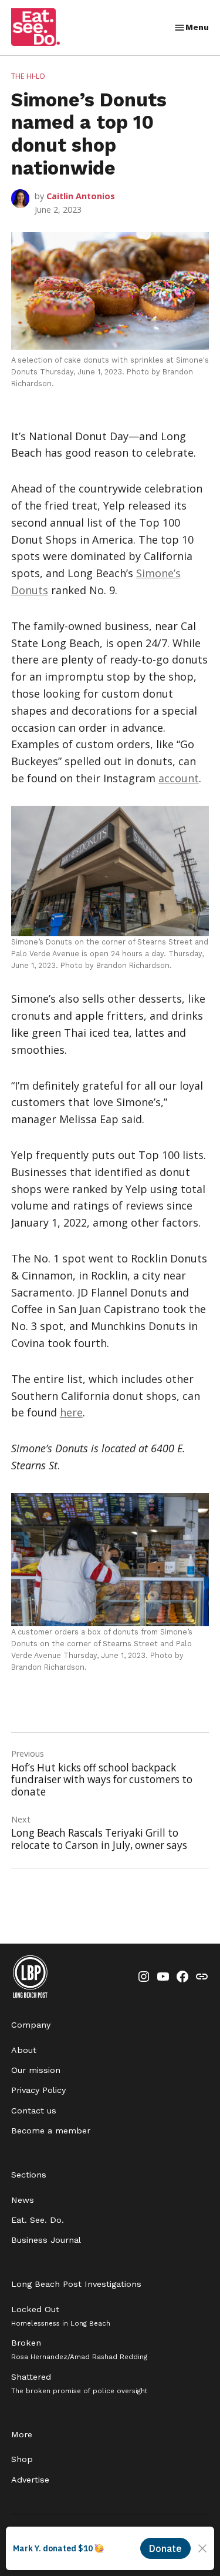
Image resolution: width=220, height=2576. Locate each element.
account (179, 778)
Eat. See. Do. (38, 2220)
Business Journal (46, 2240)
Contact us (34, 2111)
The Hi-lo (28, 76)
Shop (22, 2459)
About (24, 2050)
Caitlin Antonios (81, 196)
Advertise (30, 2480)
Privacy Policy (38, 2090)
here (71, 1412)
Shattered (79, 2384)
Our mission (36, 2070)
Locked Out (61, 2316)
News (23, 2200)
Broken (79, 2349)
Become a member (51, 2131)
